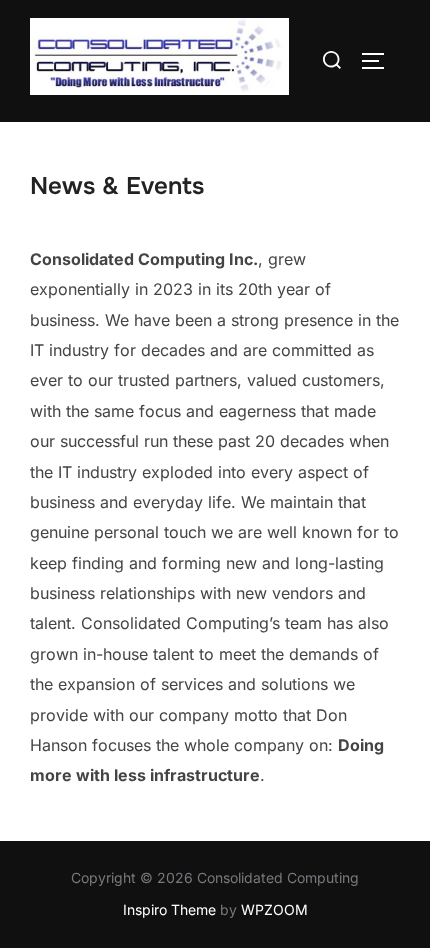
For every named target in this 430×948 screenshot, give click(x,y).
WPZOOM (274, 909)
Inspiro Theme (169, 909)
